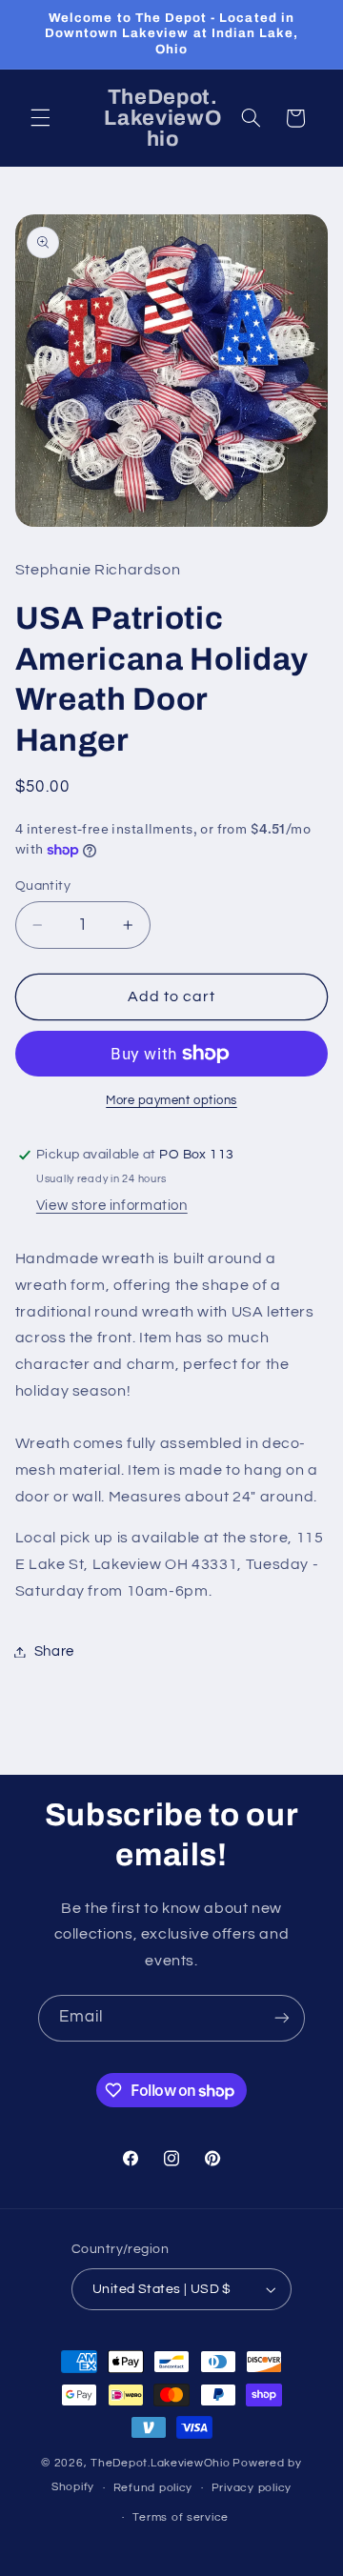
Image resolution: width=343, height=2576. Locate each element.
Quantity (43, 886)
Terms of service (181, 2517)
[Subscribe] (282, 2018)
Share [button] (54, 1651)
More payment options (171, 1101)
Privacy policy (252, 2488)
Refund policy (153, 2488)
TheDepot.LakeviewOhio (160, 2463)
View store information (112, 1206)
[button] (40, 118)
